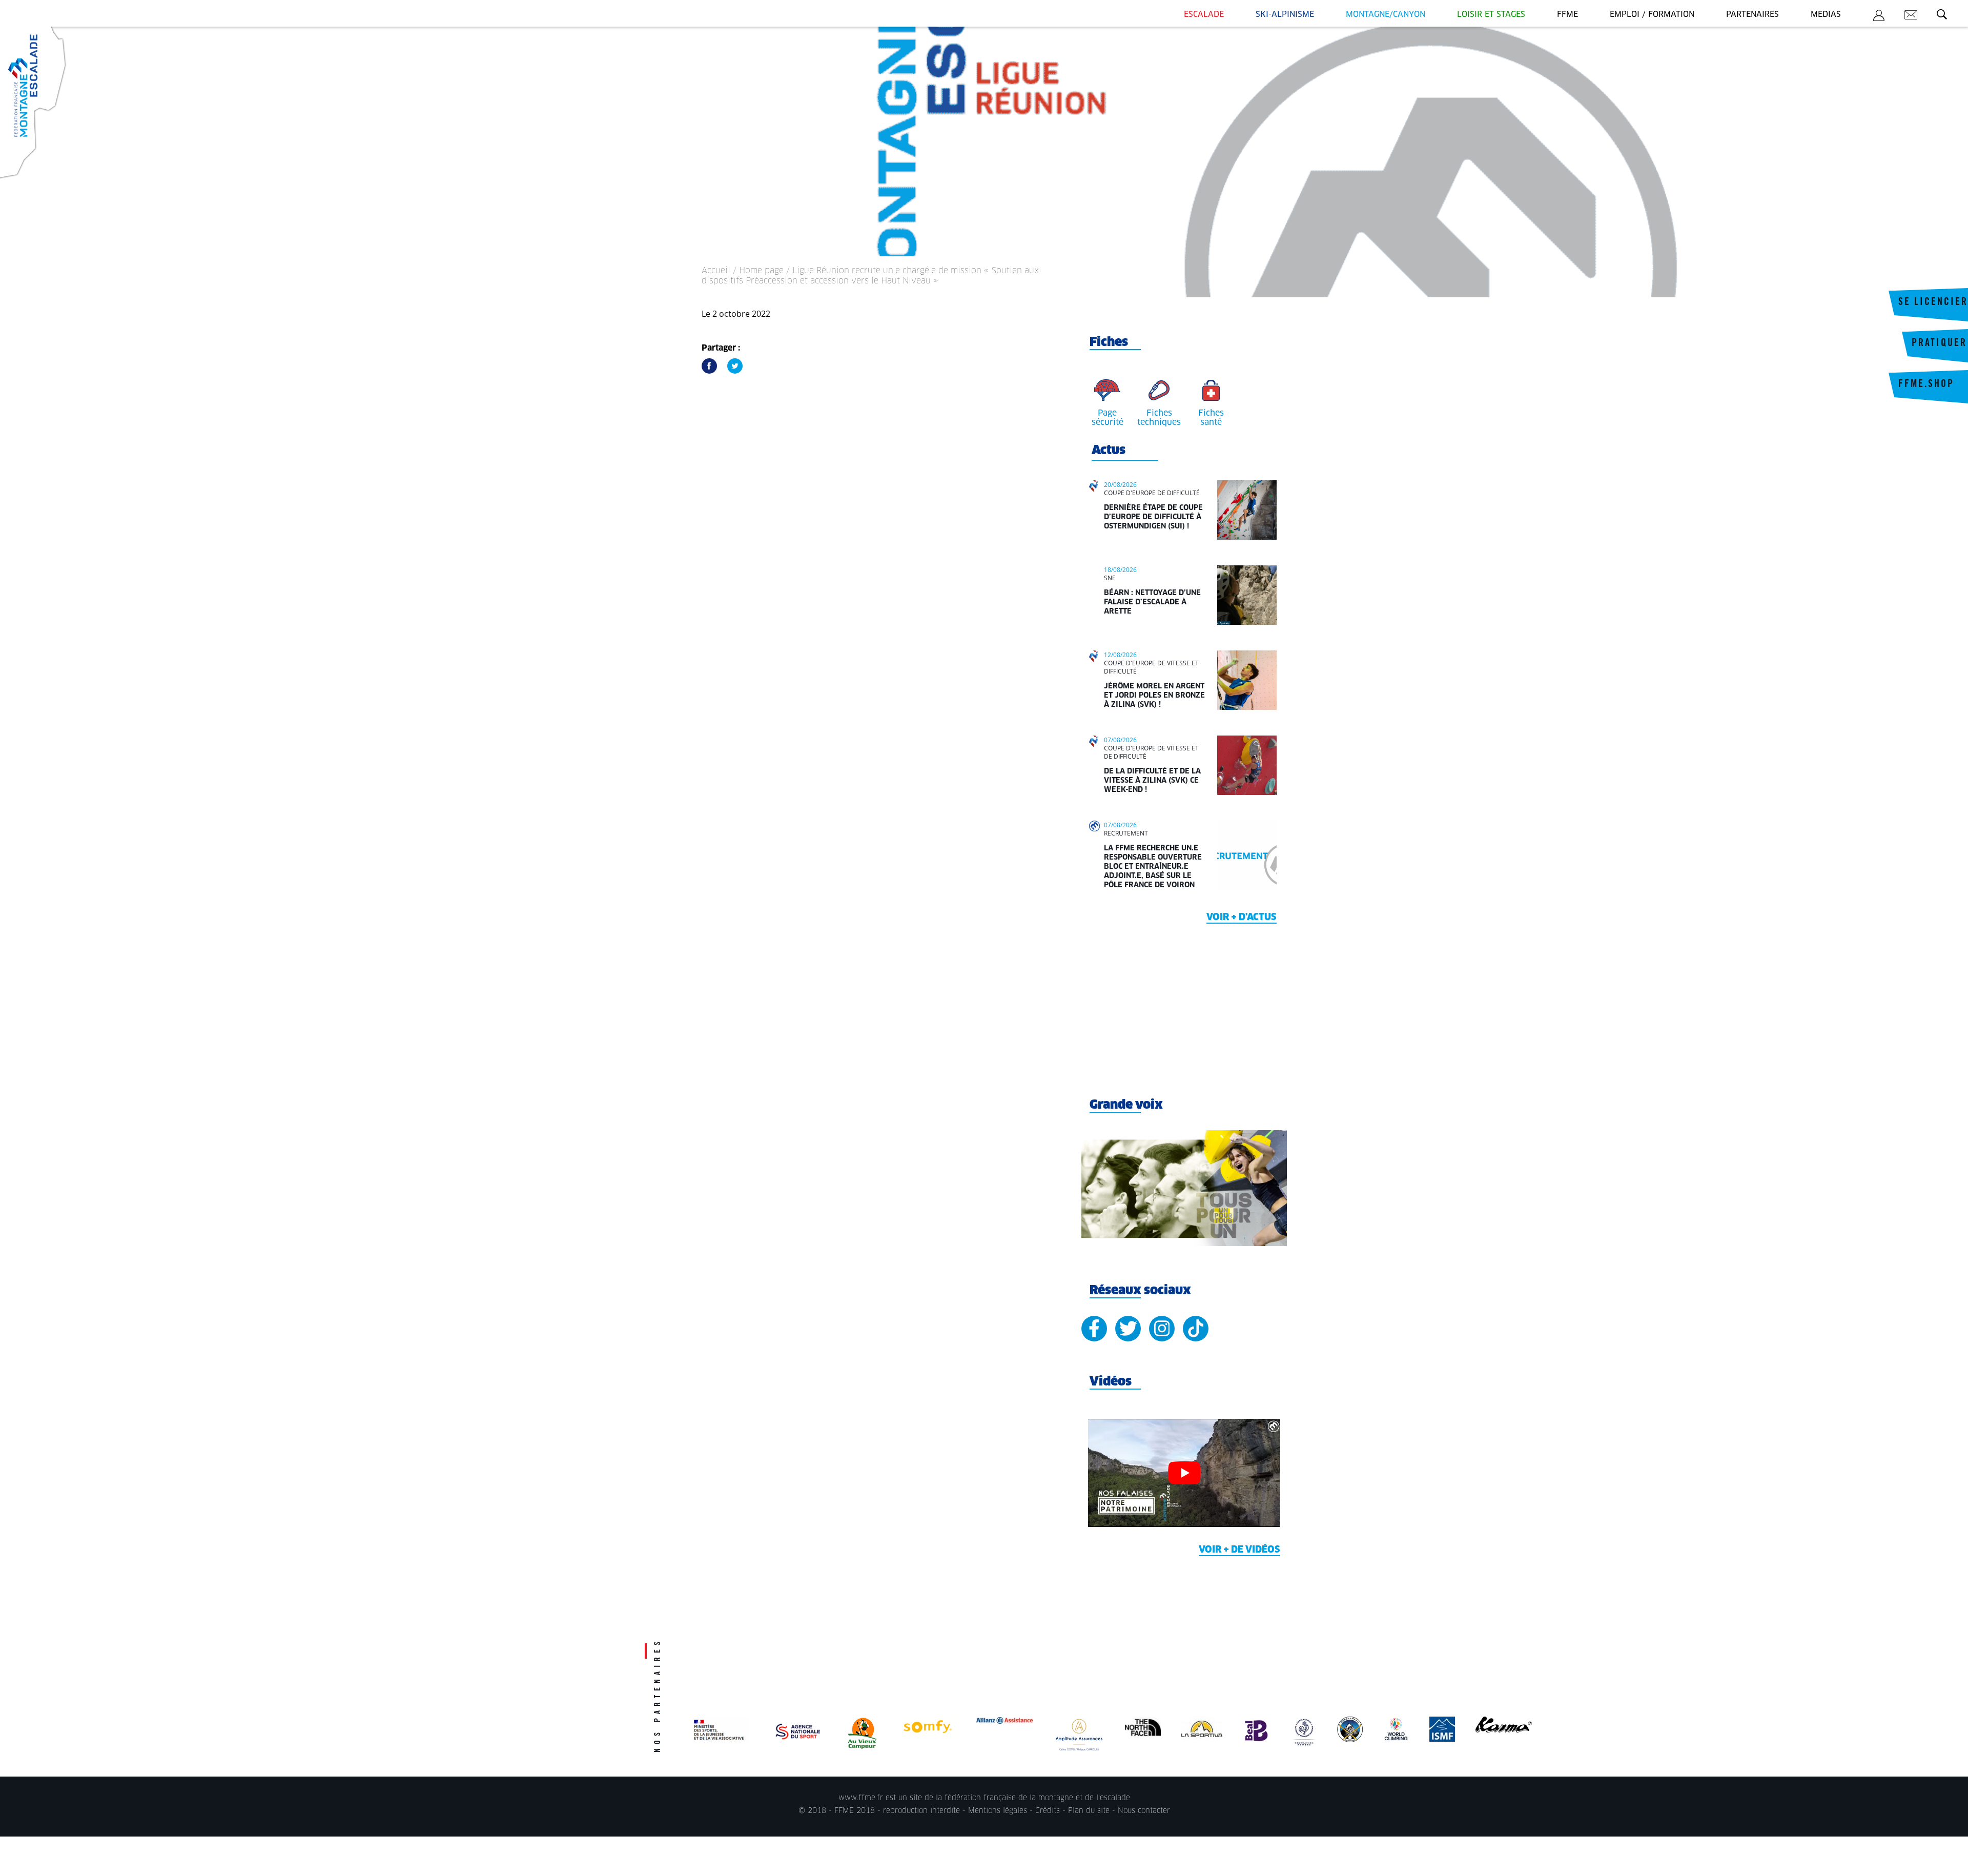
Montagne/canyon (1386, 15)
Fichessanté (1211, 418)
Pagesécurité (1108, 418)
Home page (761, 271)
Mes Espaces (1879, 17)
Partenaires (1752, 15)
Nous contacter (1144, 1811)
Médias (1826, 15)
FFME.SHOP (1926, 385)
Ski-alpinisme (1285, 15)
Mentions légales (998, 1811)
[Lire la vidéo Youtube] (1184, 1473)
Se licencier (1933, 303)
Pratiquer (1939, 344)
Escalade (1204, 15)
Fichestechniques (1159, 418)
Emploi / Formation (1652, 15)
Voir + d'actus (1242, 917)
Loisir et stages (1491, 15)
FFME (1567, 15)
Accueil (716, 271)
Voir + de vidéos (1239, 1550)
